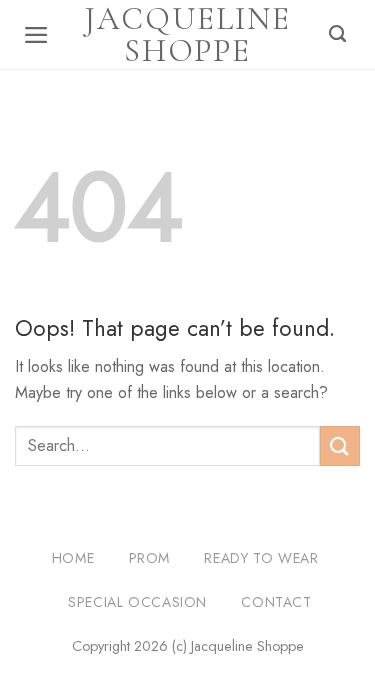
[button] (37, 35)
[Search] (338, 35)
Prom (149, 558)
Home (73, 558)
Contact (276, 602)
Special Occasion (137, 602)
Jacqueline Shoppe (187, 35)
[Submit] (340, 445)
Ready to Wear (261, 558)
